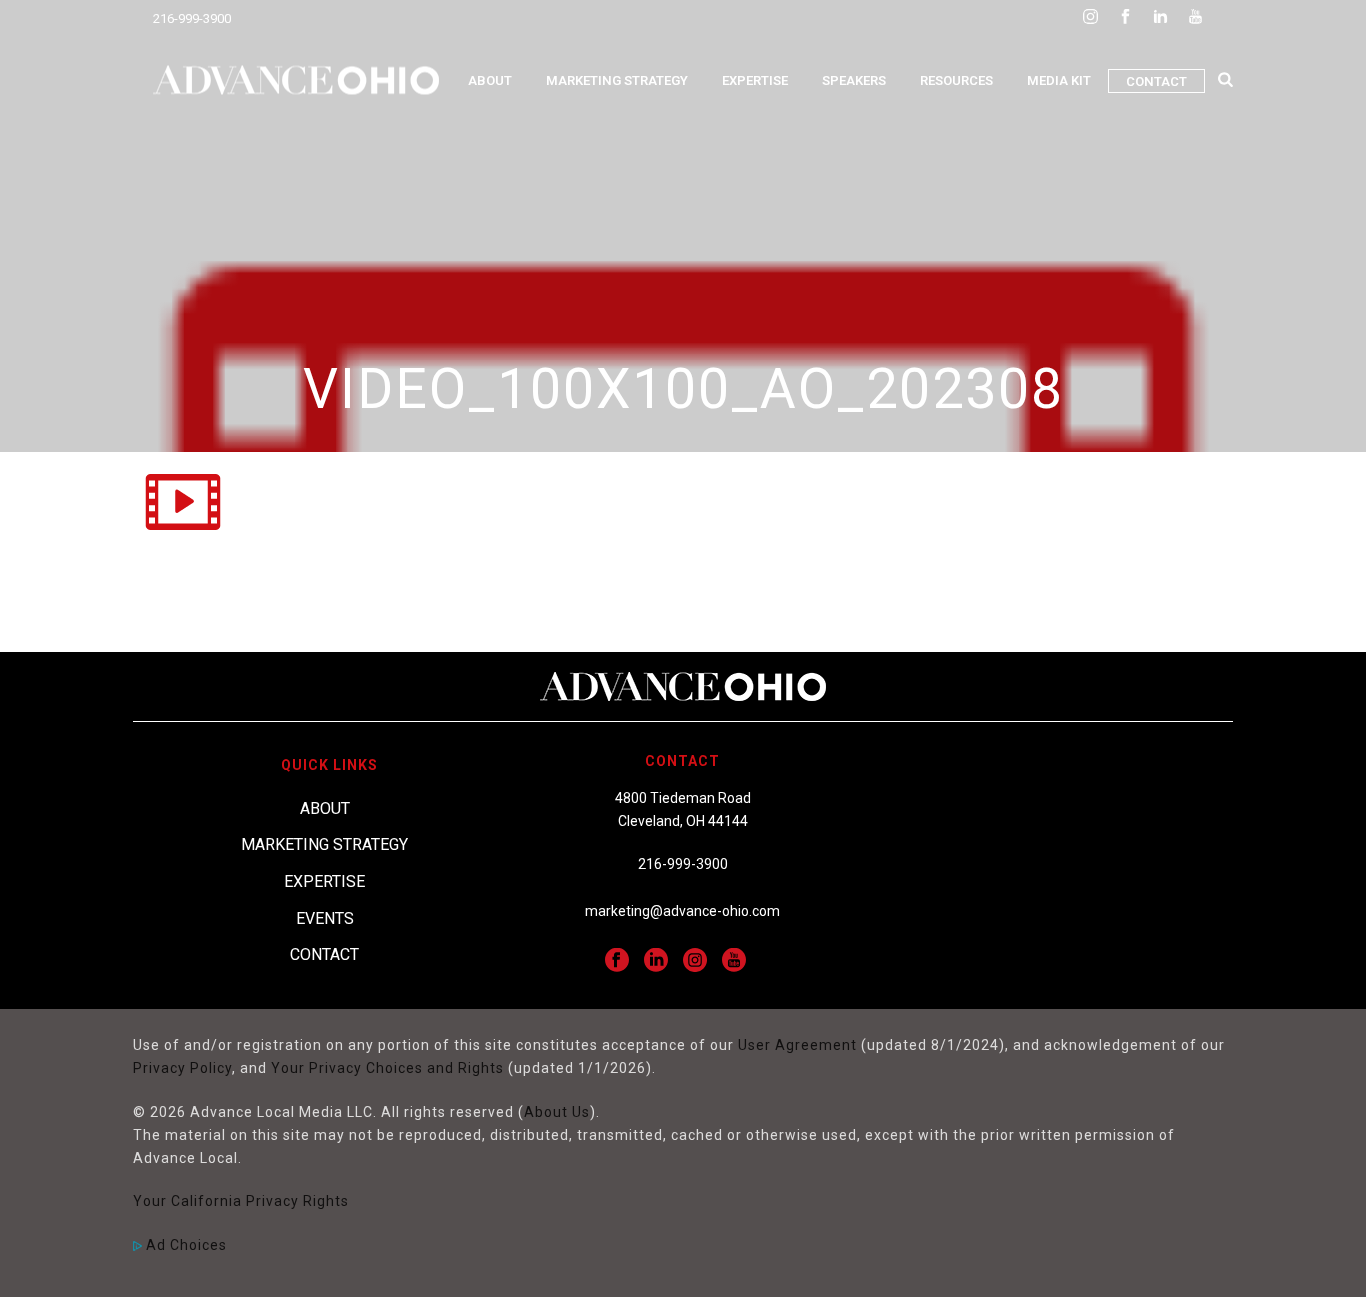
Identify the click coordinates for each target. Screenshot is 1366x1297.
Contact (1156, 81)
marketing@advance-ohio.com (682, 911)
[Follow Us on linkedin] (656, 961)
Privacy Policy (182, 1068)
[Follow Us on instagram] (695, 961)
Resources (956, 80)
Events (325, 918)
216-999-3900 (192, 18)
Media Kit (1059, 80)
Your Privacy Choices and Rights (387, 1068)
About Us (557, 1112)
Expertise (755, 80)
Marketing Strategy (617, 80)
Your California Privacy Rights (241, 1201)
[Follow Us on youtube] (734, 961)
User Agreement (797, 1045)
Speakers (854, 80)
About (490, 80)
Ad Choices (184, 1245)
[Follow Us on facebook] (617, 961)
